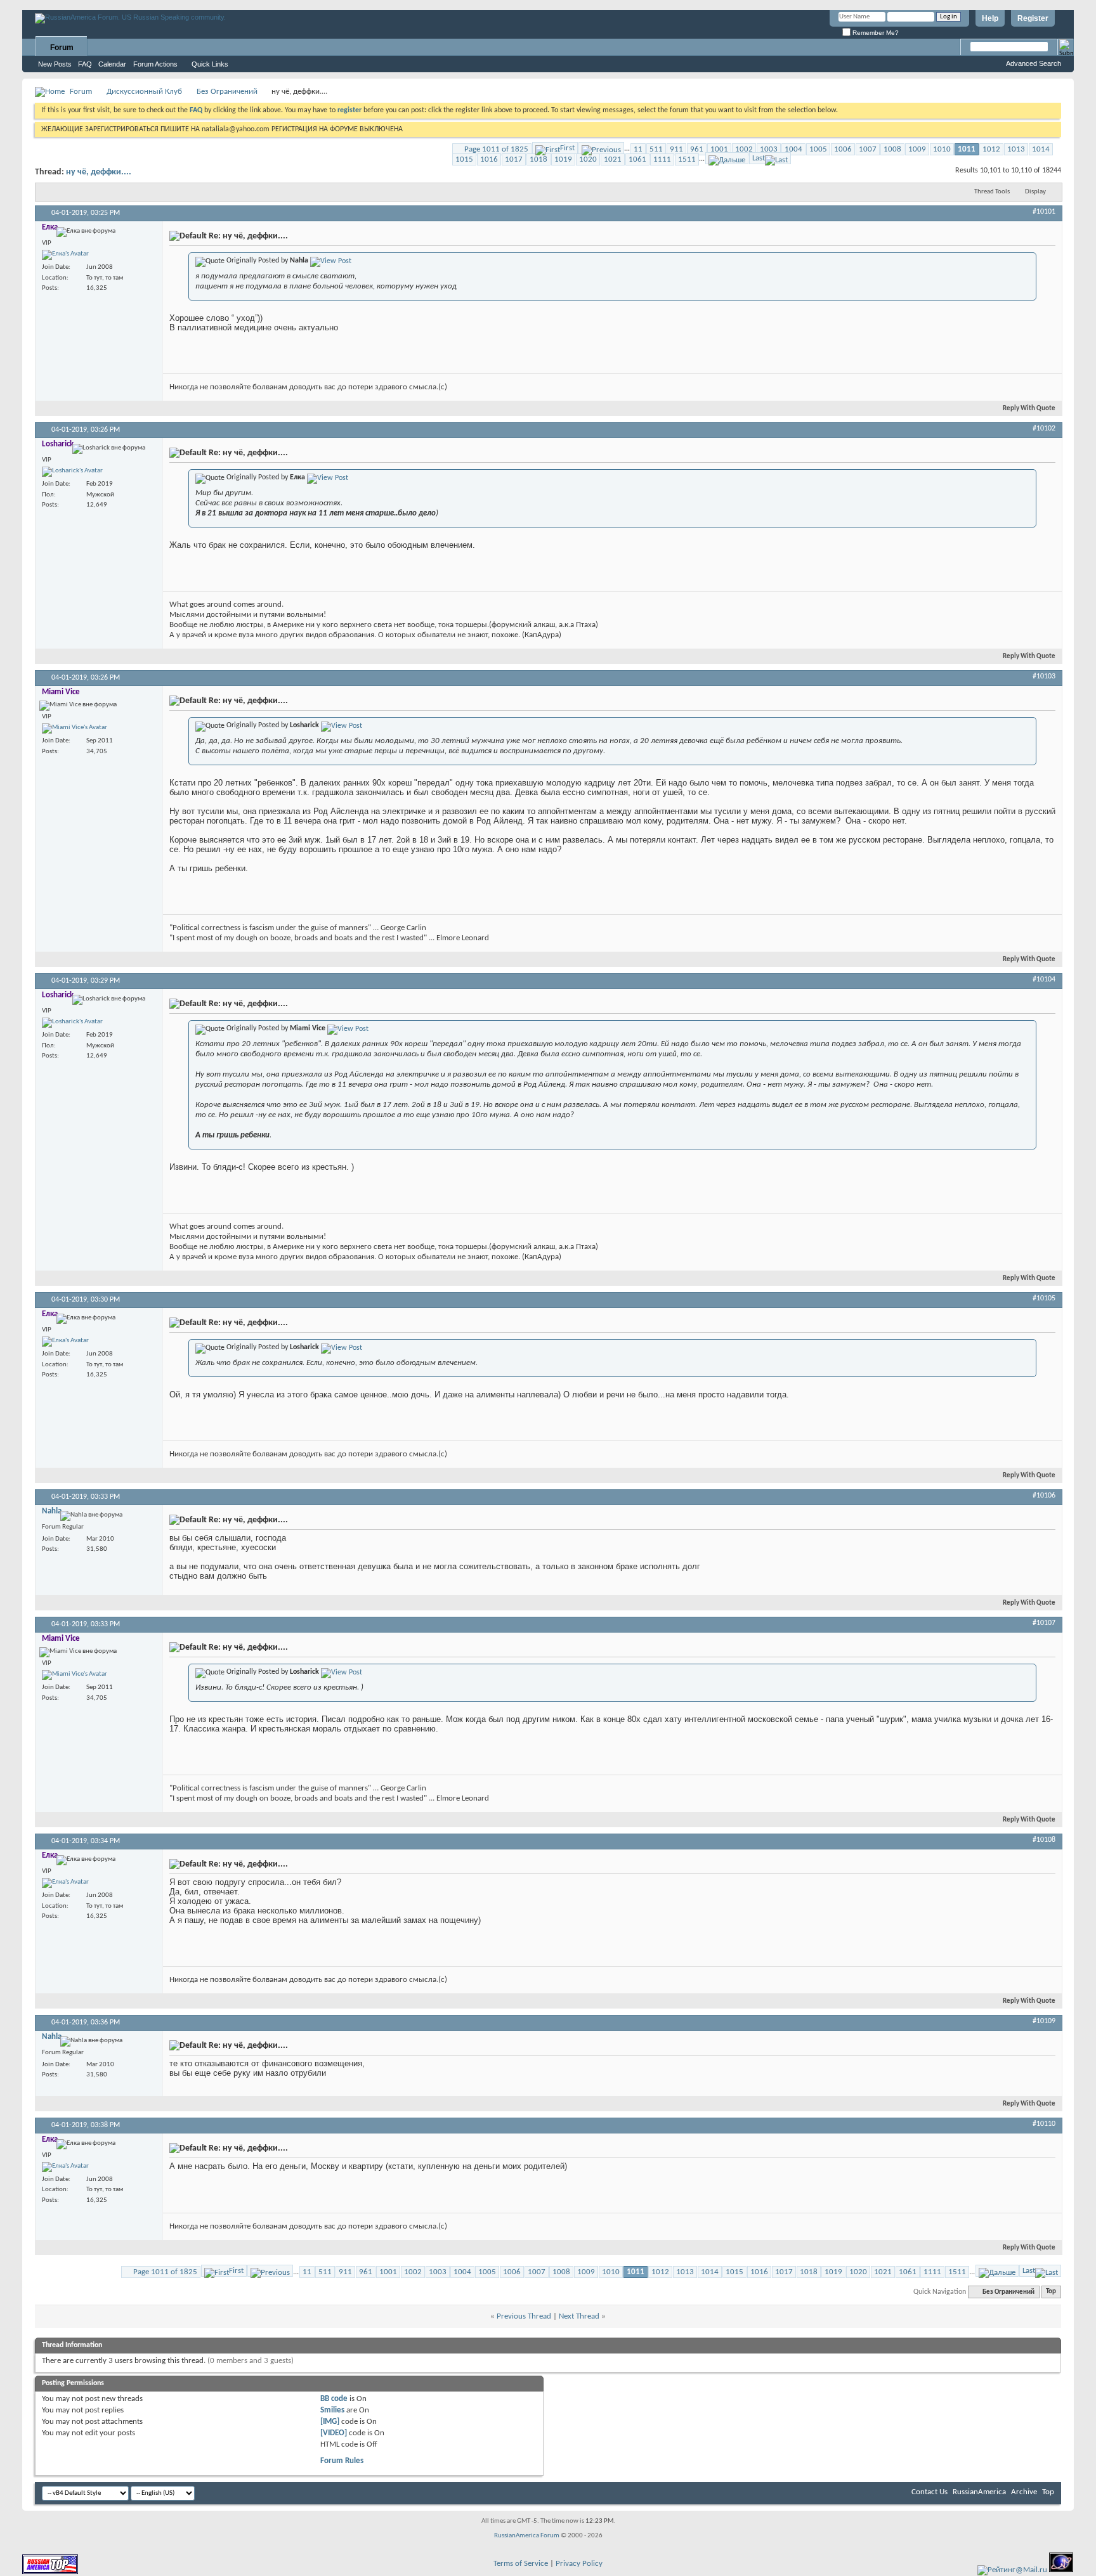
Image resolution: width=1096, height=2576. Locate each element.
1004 (793, 149)
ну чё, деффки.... (99, 172)
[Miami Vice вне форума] (75, 728)
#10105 (1044, 1298)
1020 (588, 159)
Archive (1024, 2492)
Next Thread (579, 2316)
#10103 (1044, 676)
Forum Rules (342, 2461)
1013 (1016, 149)
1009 (917, 149)
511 (656, 149)
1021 (613, 159)
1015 (464, 159)
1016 (489, 159)
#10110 (1044, 2124)
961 (697, 149)
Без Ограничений (227, 92)
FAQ (85, 64)
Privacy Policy (579, 2564)
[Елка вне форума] (65, 255)
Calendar (112, 64)
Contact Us (930, 2492)
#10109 (1044, 2021)
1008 (892, 149)
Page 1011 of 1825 (496, 149)
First (567, 148)
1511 (687, 159)
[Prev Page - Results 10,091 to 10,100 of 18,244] (601, 148)
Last (759, 158)
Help (990, 18)
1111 (662, 159)
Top (1051, 2292)
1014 (1041, 149)
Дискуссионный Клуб (144, 92)
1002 (744, 149)
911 (676, 149)
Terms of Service (521, 2564)
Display (1035, 192)
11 (638, 149)
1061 (637, 159)
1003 (769, 149)
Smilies (332, 2410)
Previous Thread (524, 2316)
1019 (563, 159)
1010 (942, 149)
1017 (514, 159)
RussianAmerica (979, 2492)
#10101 (1044, 212)
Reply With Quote (1029, 409)
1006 (843, 149)
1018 (538, 159)
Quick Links (210, 64)
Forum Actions (155, 64)
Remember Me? (875, 33)
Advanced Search (1034, 63)
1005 (818, 149)
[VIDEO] (334, 2433)
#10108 (1044, 1840)
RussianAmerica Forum (527, 2536)
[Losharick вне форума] (72, 472)
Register (1033, 18)
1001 (719, 149)
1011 (967, 149)
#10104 (1044, 980)
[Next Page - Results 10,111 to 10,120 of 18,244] (727, 158)
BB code (334, 2399)
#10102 (1044, 429)
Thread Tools (992, 192)
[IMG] (330, 2422)
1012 (991, 149)
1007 (868, 149)
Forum (62, 48)
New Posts (55, 64)
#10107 (1044, 1623)
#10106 (1044, 1496)
